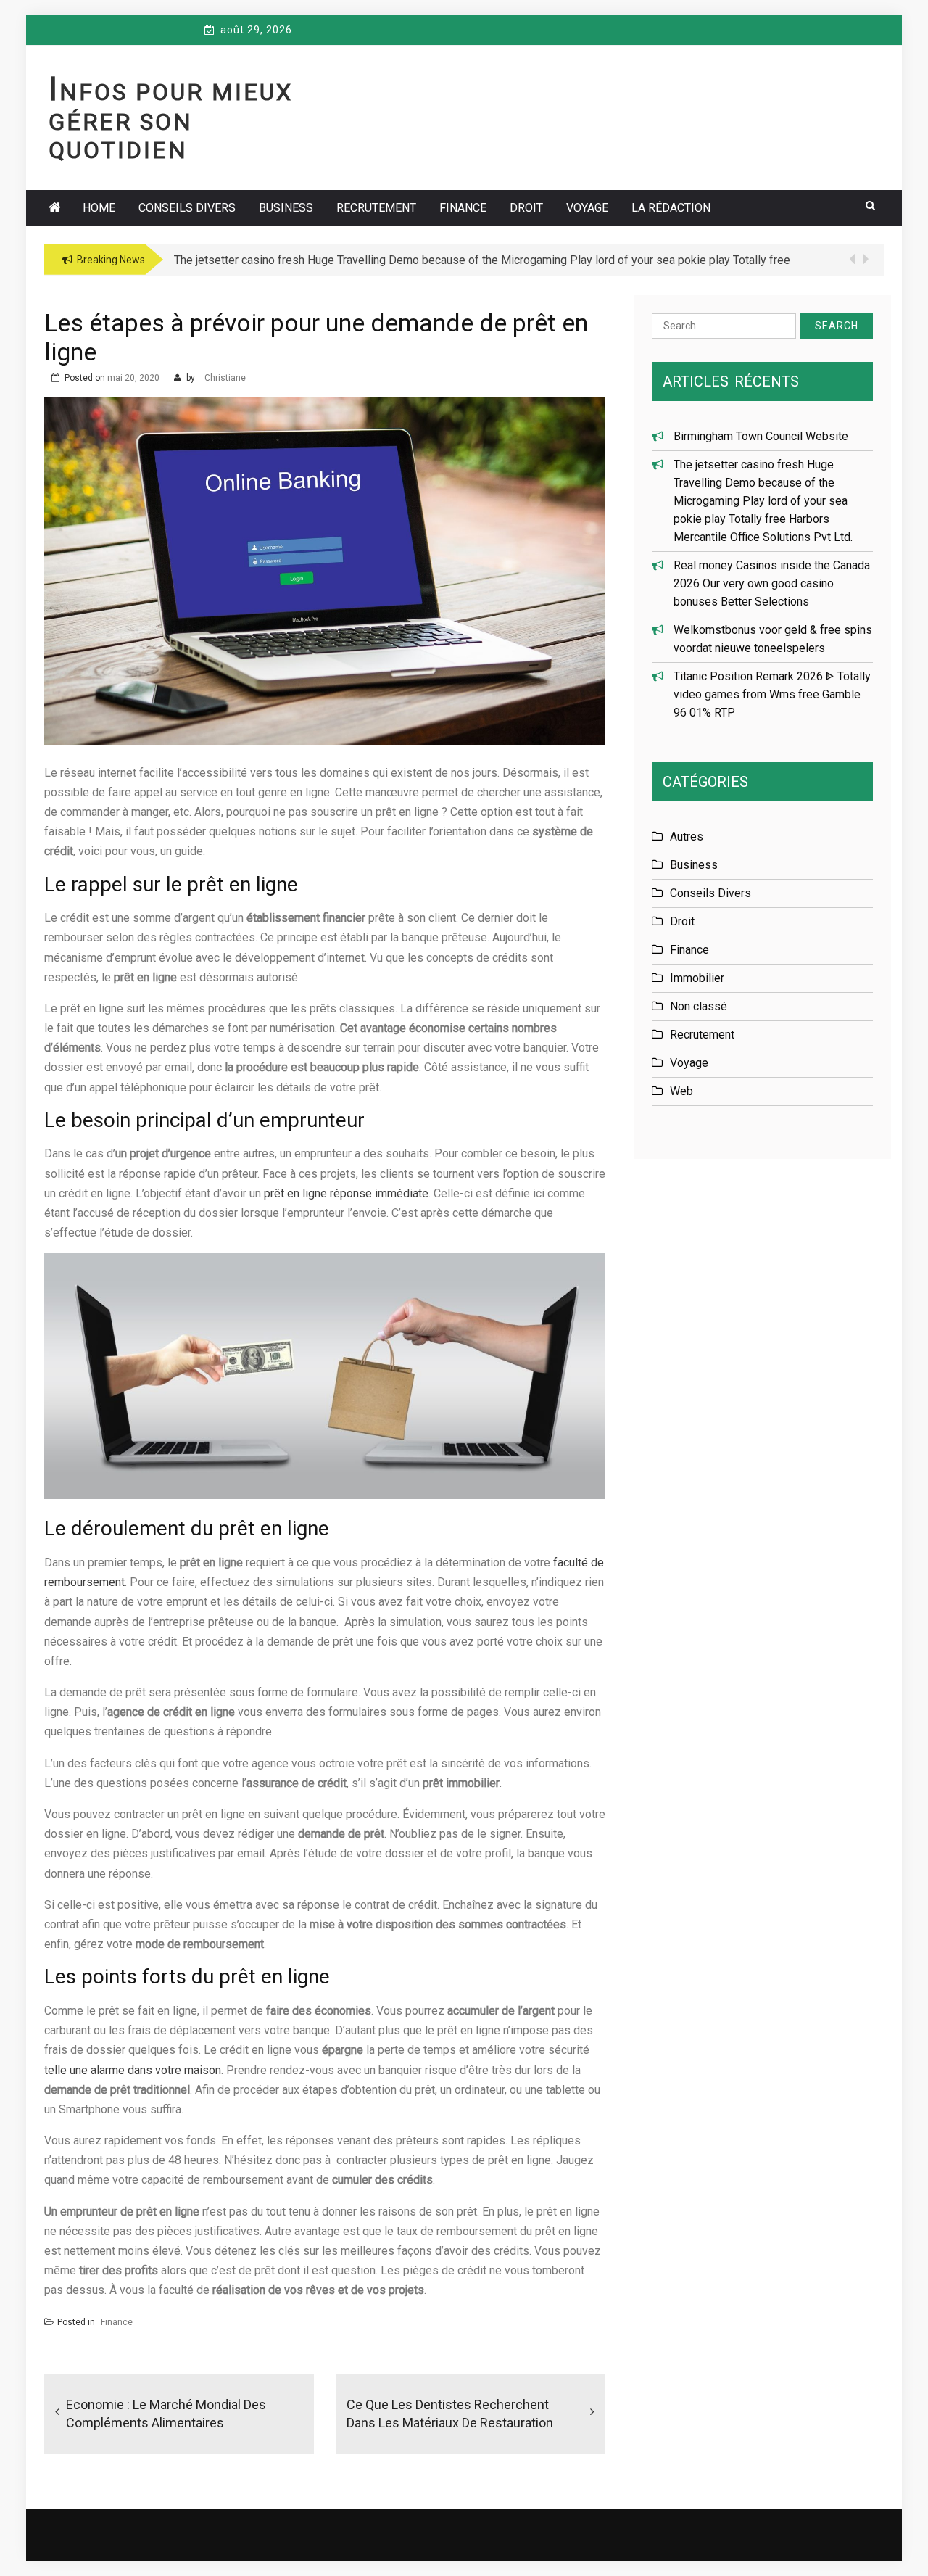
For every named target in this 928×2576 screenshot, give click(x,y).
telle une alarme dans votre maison (133, 2070)
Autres (687, 837)
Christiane (225, 378)
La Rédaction (671, 208)
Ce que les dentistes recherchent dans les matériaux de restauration (450, 2414)
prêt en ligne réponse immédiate (346, 1193)
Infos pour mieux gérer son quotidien (171, 121)
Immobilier (697, 978)
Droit (526, 208)
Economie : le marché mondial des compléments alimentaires (166, 2414)
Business (286, 208)
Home (99, 208)
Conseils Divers (187, 208)
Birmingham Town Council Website (761, 436)
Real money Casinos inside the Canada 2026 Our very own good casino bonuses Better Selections (772, 583)
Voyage (587, 208)
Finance (463, 208)
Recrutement (376, 208)
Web (681, 1091)
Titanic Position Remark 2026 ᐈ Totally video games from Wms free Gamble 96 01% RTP (772, 694)
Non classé (699, 1006)
